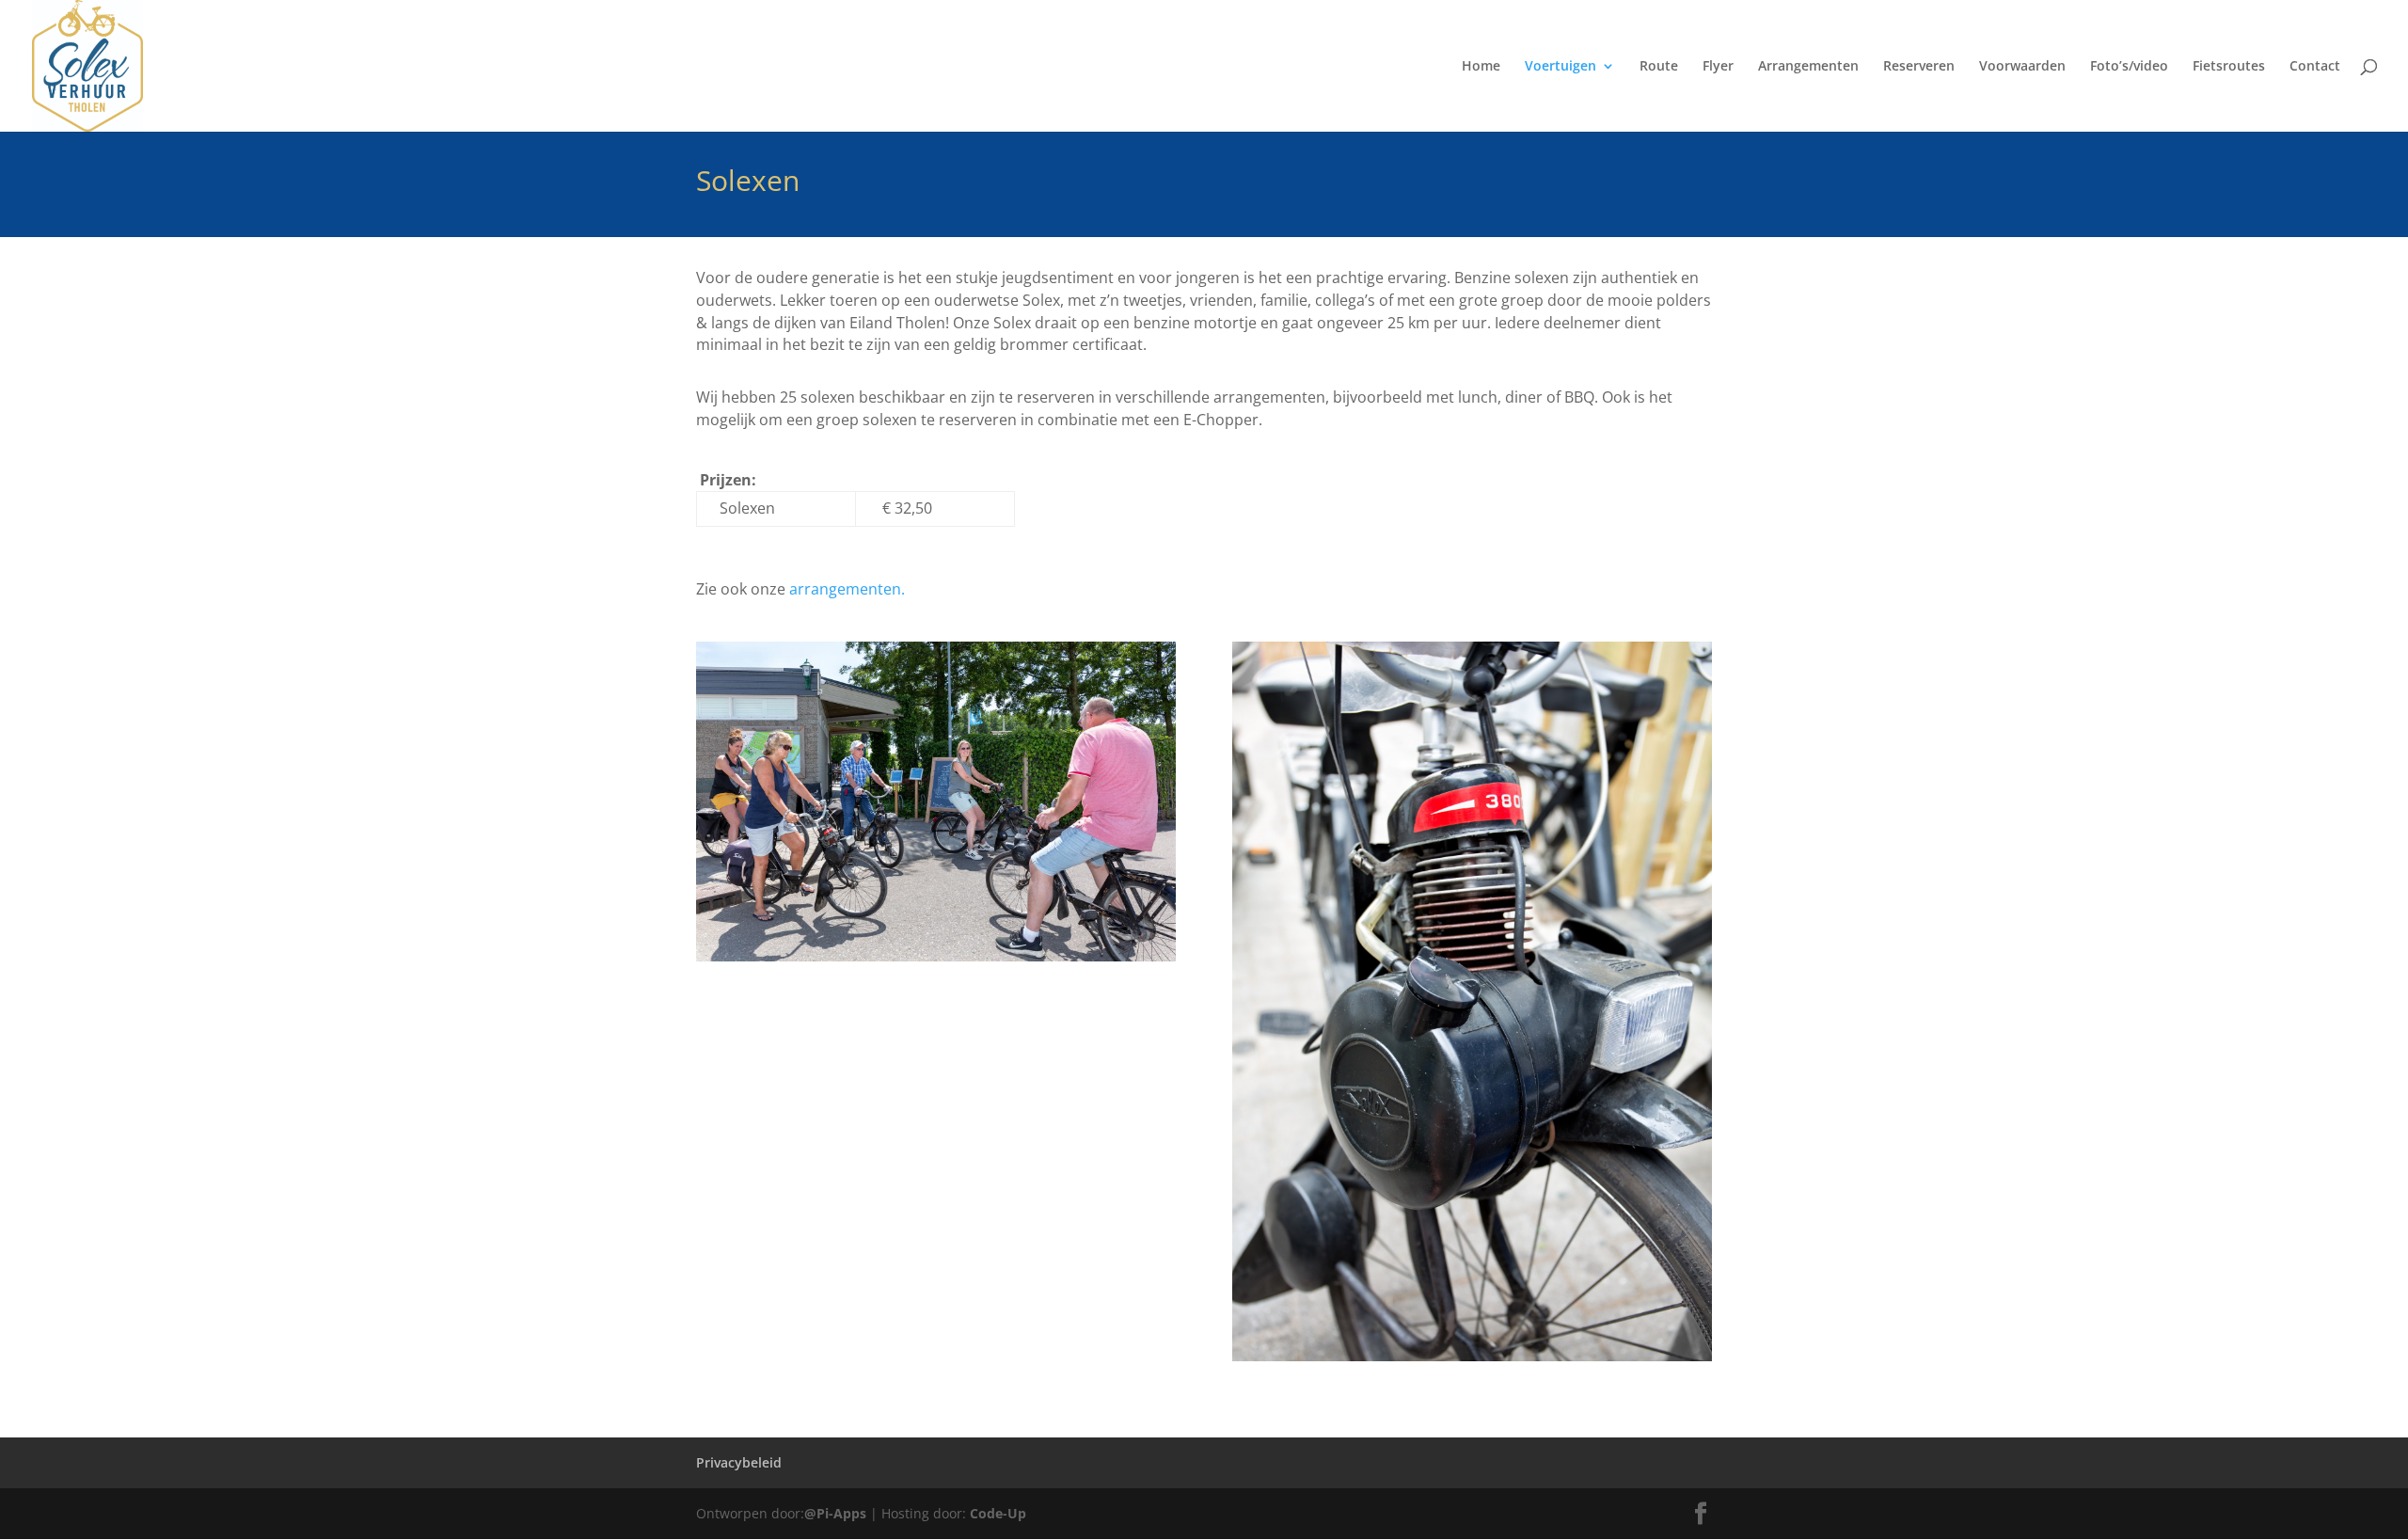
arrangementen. (847, 589)
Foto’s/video (2129, 67)
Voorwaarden (2022, 67)
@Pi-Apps (835, 1513)
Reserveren (1919, 67)
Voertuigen (1560, 67)
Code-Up (998, 1513)
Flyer (1718, 67)
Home (1481, 67)
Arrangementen (1808, 67)
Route (1659, 67)
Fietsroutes (2229, 67)
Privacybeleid (739, 1462)
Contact (2315, 67)
